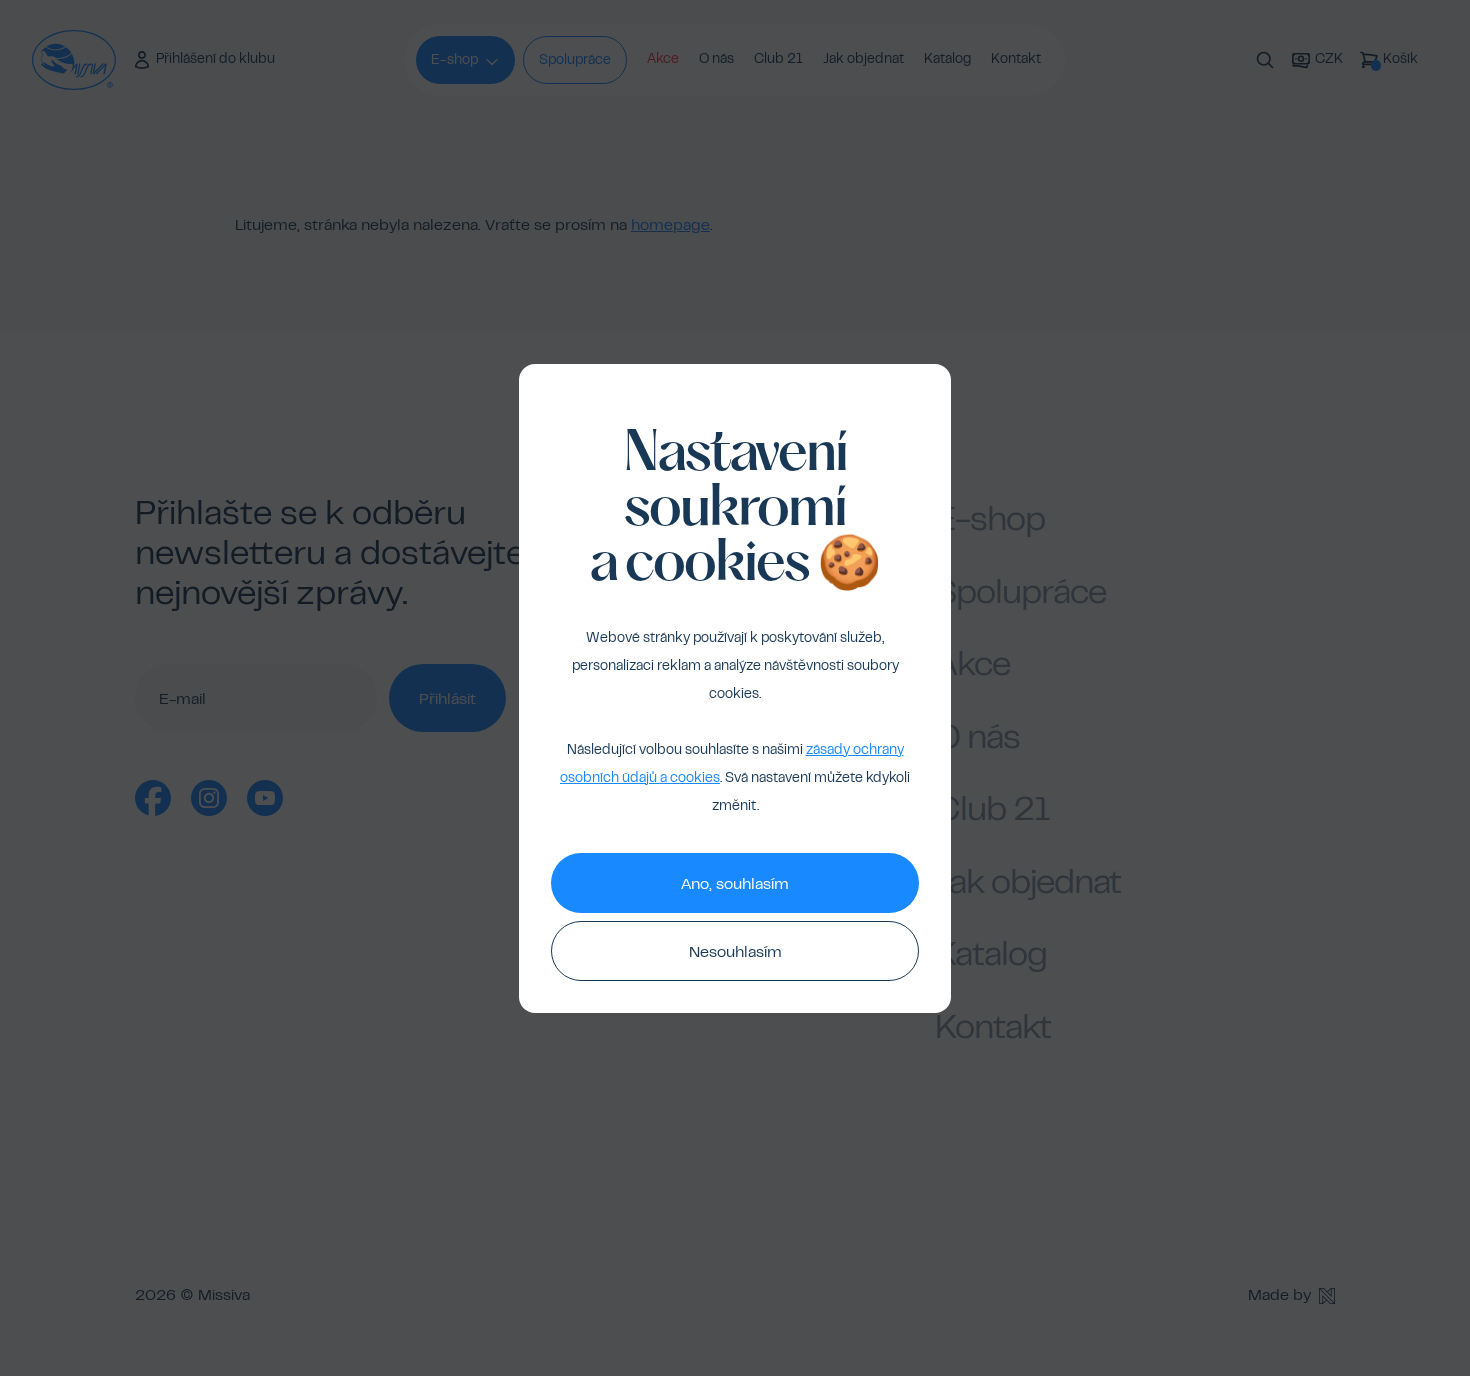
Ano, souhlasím (735, 885)
